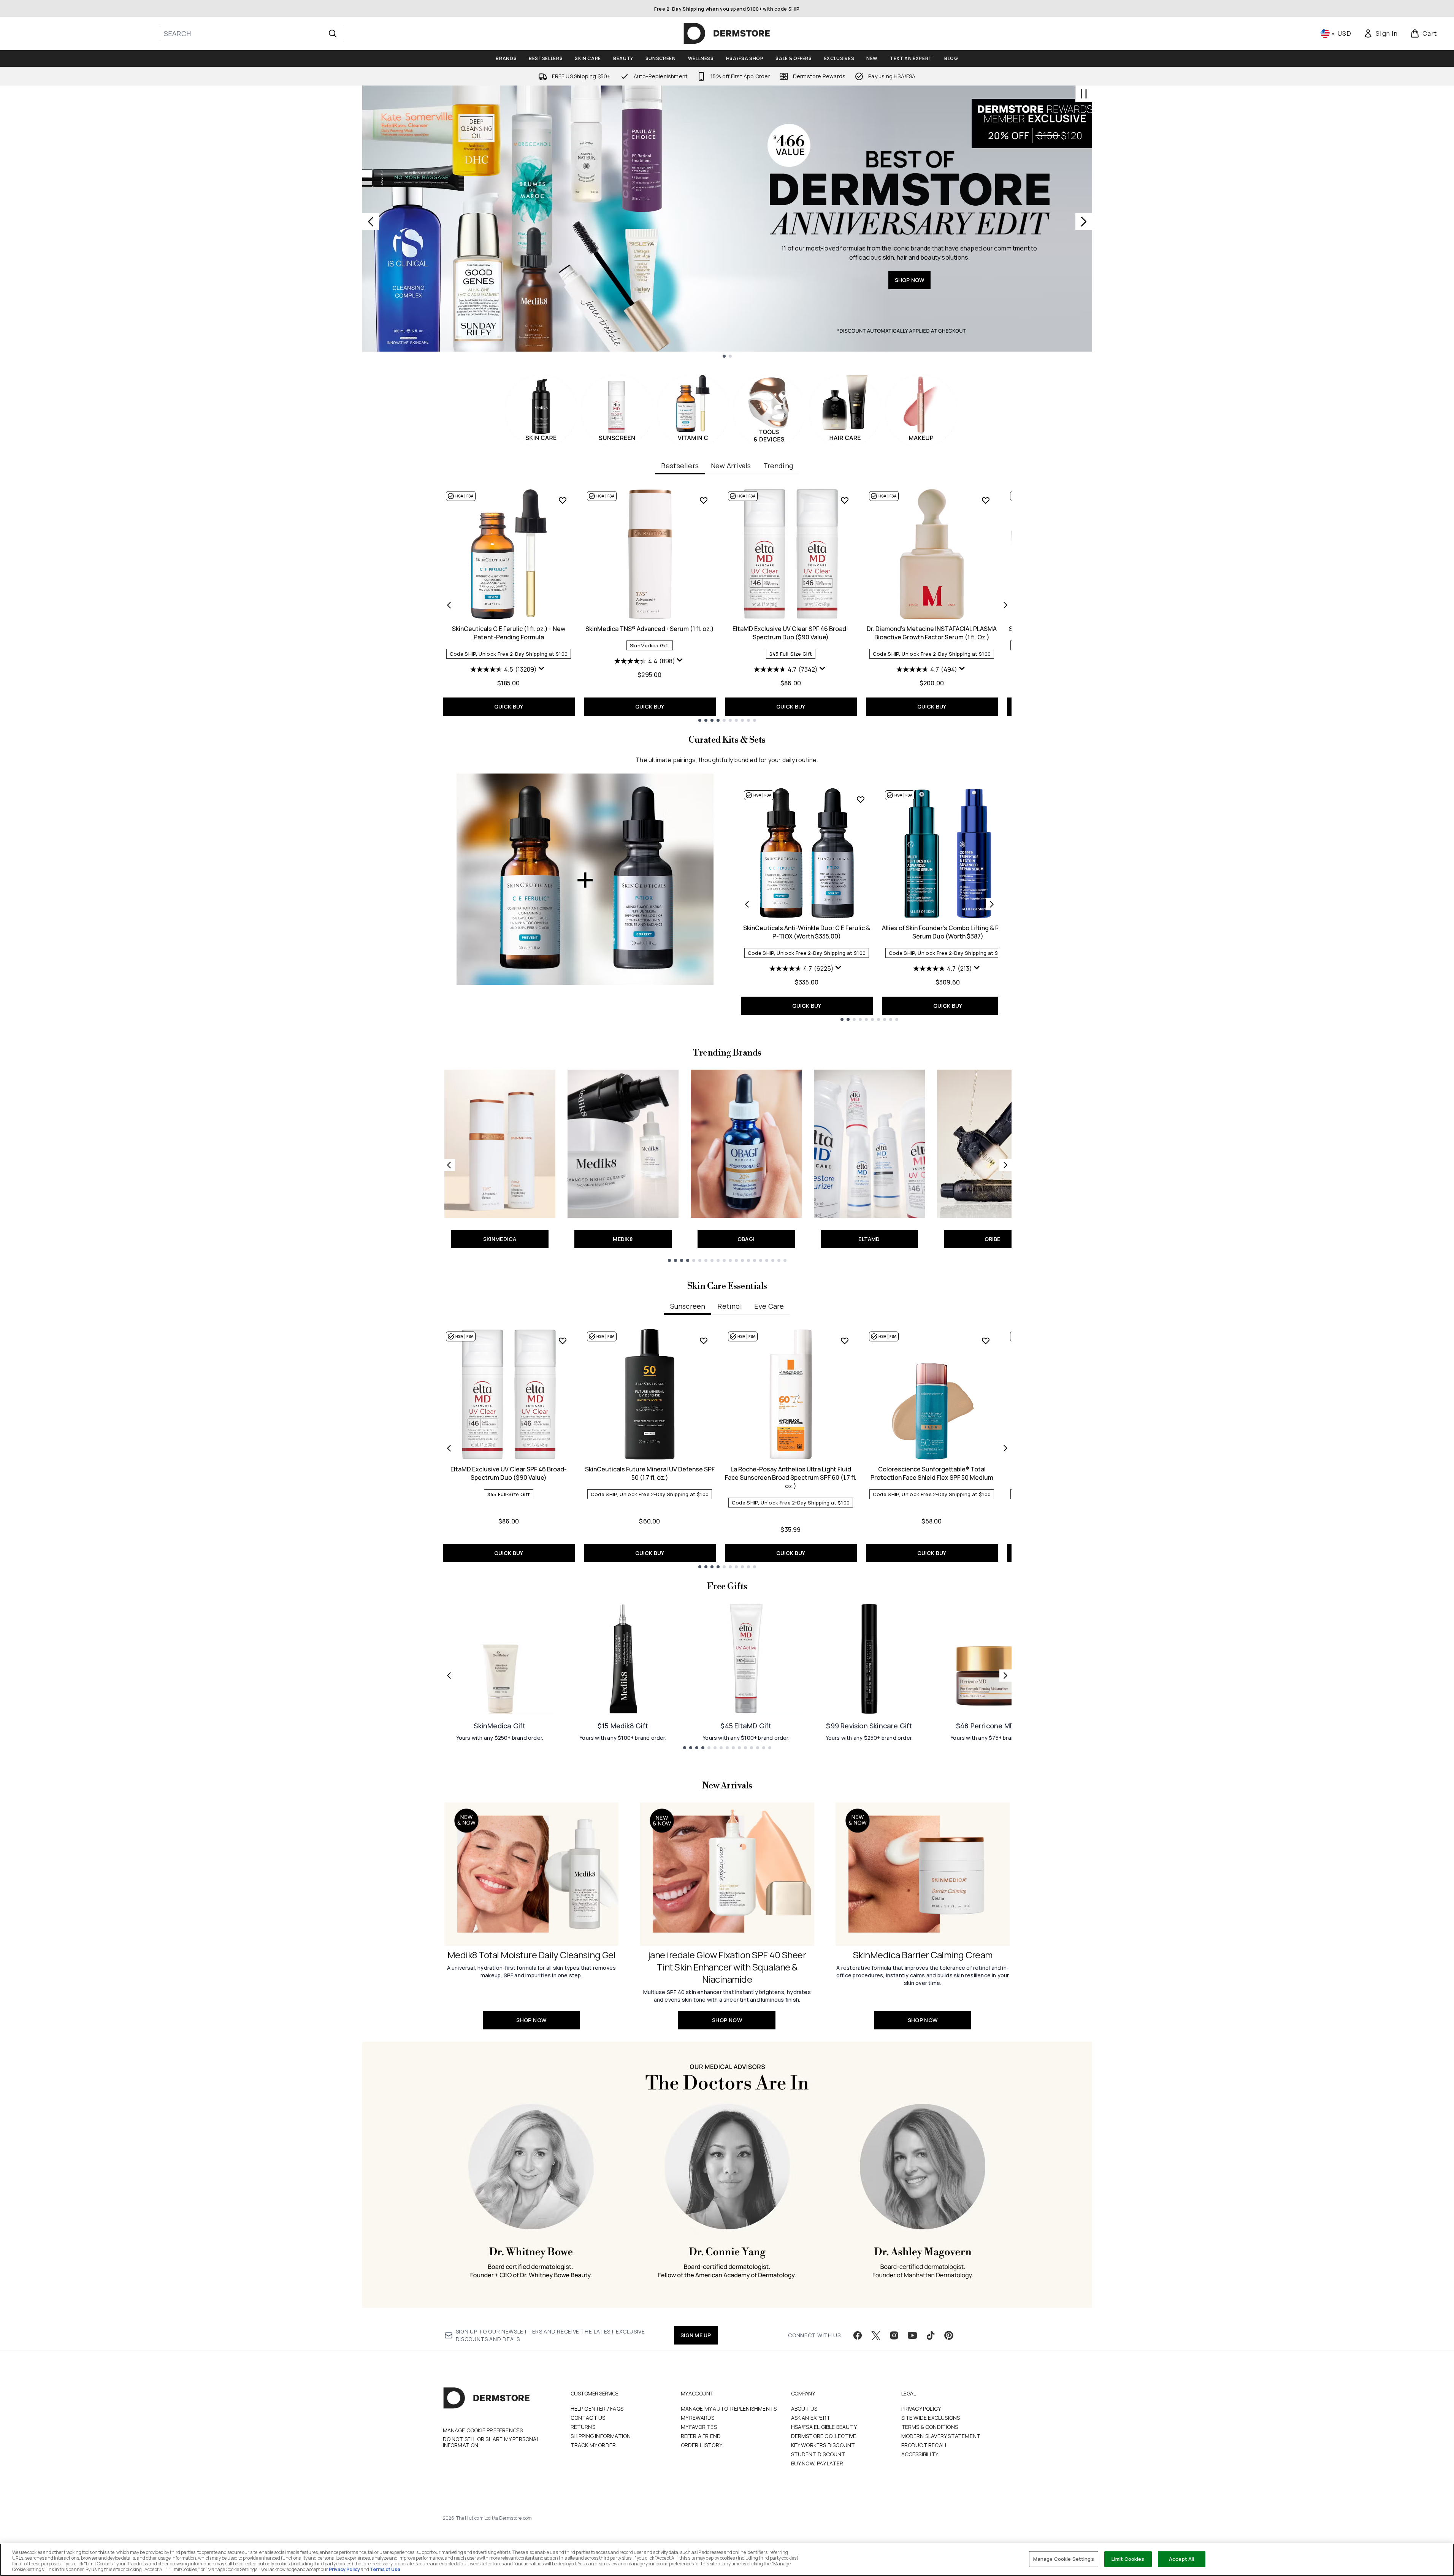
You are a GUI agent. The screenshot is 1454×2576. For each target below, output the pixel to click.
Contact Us (588, 2418)
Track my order (593, 2445)
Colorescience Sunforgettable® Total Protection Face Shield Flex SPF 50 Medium (932, 1473)
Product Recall (925, 2445)
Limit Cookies (1128, 2559)
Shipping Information (601, 2436)
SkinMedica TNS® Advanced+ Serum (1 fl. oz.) (650, 629)
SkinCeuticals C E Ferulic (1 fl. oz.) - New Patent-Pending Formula (509, 633)
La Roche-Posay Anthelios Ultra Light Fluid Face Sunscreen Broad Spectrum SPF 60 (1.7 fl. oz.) (791, 1477)
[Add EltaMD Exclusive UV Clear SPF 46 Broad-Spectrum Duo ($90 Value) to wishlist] (845, 500)
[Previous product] (747, 904)
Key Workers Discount (823, 2445)
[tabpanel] (727, 605)
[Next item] (1005, 605)
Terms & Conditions (930, 2427)
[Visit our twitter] (876, 2335)
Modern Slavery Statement (941, 2436)
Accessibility (920, 2454)
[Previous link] (449, 1165)
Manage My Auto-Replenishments (729, 2409)
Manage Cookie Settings (1064, 2559)
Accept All (1181, 2559)
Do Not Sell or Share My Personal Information (491, 2442)
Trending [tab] (778, 466)
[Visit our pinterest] (949, 2335)
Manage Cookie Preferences (483, 2430)
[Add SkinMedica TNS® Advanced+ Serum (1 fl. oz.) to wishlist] (704, 500)
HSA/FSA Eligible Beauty (824, 2427)
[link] (1381, 33)
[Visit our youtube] (912, 2335)
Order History (702, 2445)
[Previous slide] (371, 222)
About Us (804, 2409)
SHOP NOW (910, 280)
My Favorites (699, 2427)
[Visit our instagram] (894, 2335)
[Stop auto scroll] (1084, 94)
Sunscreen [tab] (688, 1306)
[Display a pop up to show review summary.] (542, 670)
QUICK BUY (509, 706)
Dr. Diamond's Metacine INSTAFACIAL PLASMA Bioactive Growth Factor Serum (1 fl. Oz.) (932, 633)
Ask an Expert (811, 2418)
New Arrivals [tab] (731, 466)
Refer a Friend (701, 2436)
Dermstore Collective (824, 2436)
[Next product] (992, 904)
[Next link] (1005, 1165)
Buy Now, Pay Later (817, 2463)
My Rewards (698, 2418)
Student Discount (818, 2454)
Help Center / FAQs (597, 2409)
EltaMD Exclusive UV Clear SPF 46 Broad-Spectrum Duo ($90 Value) (791, 633)
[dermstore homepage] (727, 33)
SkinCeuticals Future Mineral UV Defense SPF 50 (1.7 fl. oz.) (650, 1473)
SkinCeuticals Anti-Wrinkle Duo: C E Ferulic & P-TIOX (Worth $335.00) (807, 932)
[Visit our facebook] (858, 2335)
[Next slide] (1084, 222)
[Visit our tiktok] (931, 2335)
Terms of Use (385, 2569)
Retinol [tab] (729, 1306)
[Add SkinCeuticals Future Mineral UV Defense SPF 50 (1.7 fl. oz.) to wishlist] (704, 1341)
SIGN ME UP (696, 2335)
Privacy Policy (921, 2409)
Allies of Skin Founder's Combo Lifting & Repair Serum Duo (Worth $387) (948, 932)
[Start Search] (333, 33)
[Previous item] (449, 605)
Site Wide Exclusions (931, 2418)
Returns (583, 2427)
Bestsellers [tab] (680, 466)
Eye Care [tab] (769, 1306)
